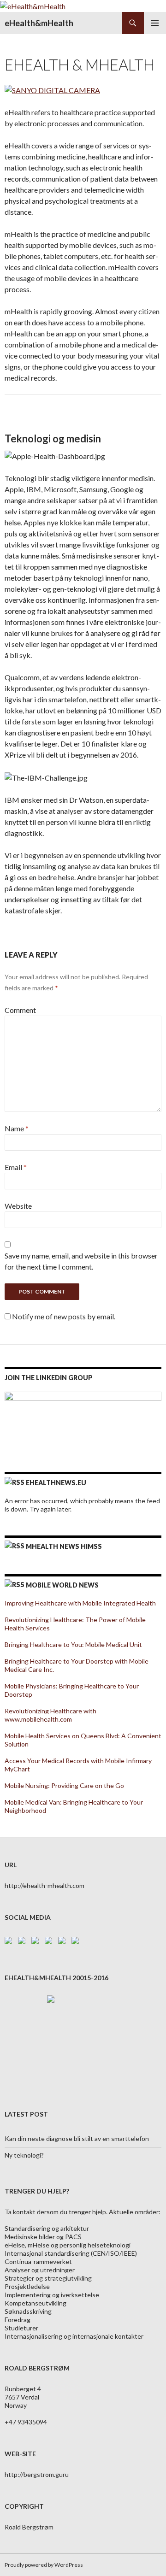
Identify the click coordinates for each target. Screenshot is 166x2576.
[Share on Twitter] (24, 1942)
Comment (20, 1010)
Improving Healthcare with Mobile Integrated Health (80, 1603)
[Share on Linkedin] (64, 1942)
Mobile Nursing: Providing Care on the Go (64, 1785)
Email (16, 1167)
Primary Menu (155, 23)
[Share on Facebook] (10, 1942)
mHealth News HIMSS (64, 1546)
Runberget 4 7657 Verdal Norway (23, 2397)
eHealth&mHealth (39, 23)
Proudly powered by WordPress (44, 2565)
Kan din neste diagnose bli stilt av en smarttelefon (77, 2138)
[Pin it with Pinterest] (50, 1942)
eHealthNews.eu (56, 1483)
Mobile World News (62, 1585)
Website (18, 1206)
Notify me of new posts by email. (64, 1316)
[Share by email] (77, 1942)
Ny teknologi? (24, 2155)
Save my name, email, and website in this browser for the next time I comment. (81, 1261)
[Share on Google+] (37, 1942)
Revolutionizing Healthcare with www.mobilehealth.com (50, 1715)
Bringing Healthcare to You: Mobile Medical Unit (73, 1644)
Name (17, 1128)
